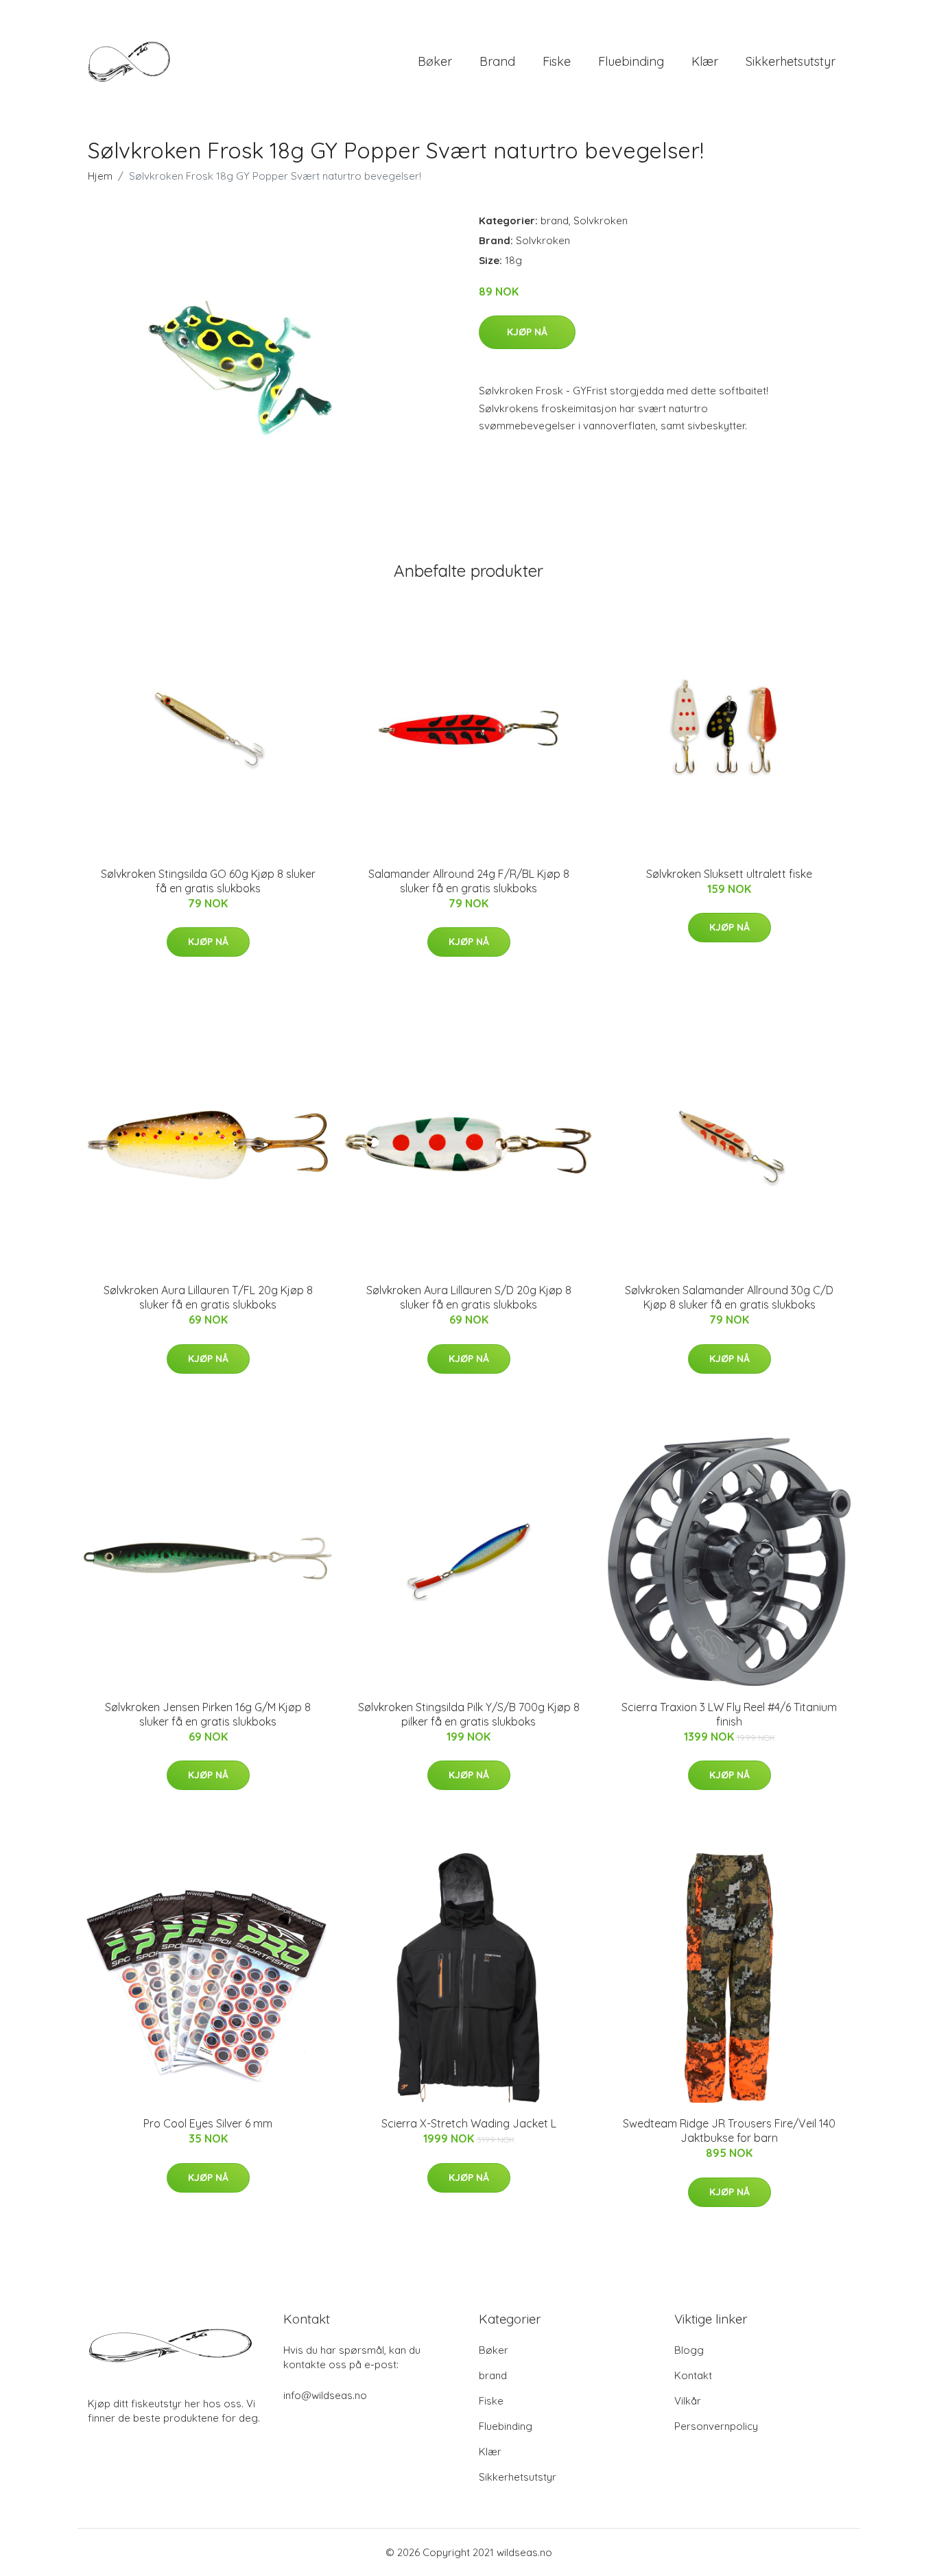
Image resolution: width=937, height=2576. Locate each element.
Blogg (689, 2350)
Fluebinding (631, 61)
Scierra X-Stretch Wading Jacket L (469, 2123)
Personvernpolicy (716, 2426)
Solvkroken (601, 220)
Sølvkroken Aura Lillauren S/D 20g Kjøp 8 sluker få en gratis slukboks (469, 1297)
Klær (705, 61)
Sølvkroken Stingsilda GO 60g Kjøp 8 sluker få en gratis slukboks (208, 881)
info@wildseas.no (325, 2395)
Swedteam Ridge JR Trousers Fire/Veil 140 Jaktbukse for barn (729, 2131)
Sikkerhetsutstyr (791, 61)
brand (497, 61)
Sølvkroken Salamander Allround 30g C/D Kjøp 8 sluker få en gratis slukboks (729, 1297)
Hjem (100, 176)
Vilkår (688, 2401)
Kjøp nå (527, 332)
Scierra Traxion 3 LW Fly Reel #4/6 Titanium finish (729, 1714)
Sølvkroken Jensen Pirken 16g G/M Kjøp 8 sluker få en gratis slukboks (208, 1714)
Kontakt (693, 2375)
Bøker (435, 61)
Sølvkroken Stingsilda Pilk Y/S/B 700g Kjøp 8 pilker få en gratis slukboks (469, 1714)
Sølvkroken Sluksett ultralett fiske (729, 874)
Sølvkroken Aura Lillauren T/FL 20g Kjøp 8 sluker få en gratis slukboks (208, 1297)
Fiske (557, 61)
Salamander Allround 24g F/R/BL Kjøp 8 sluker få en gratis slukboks (469, 881)
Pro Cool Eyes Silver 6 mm (208, 2123)
